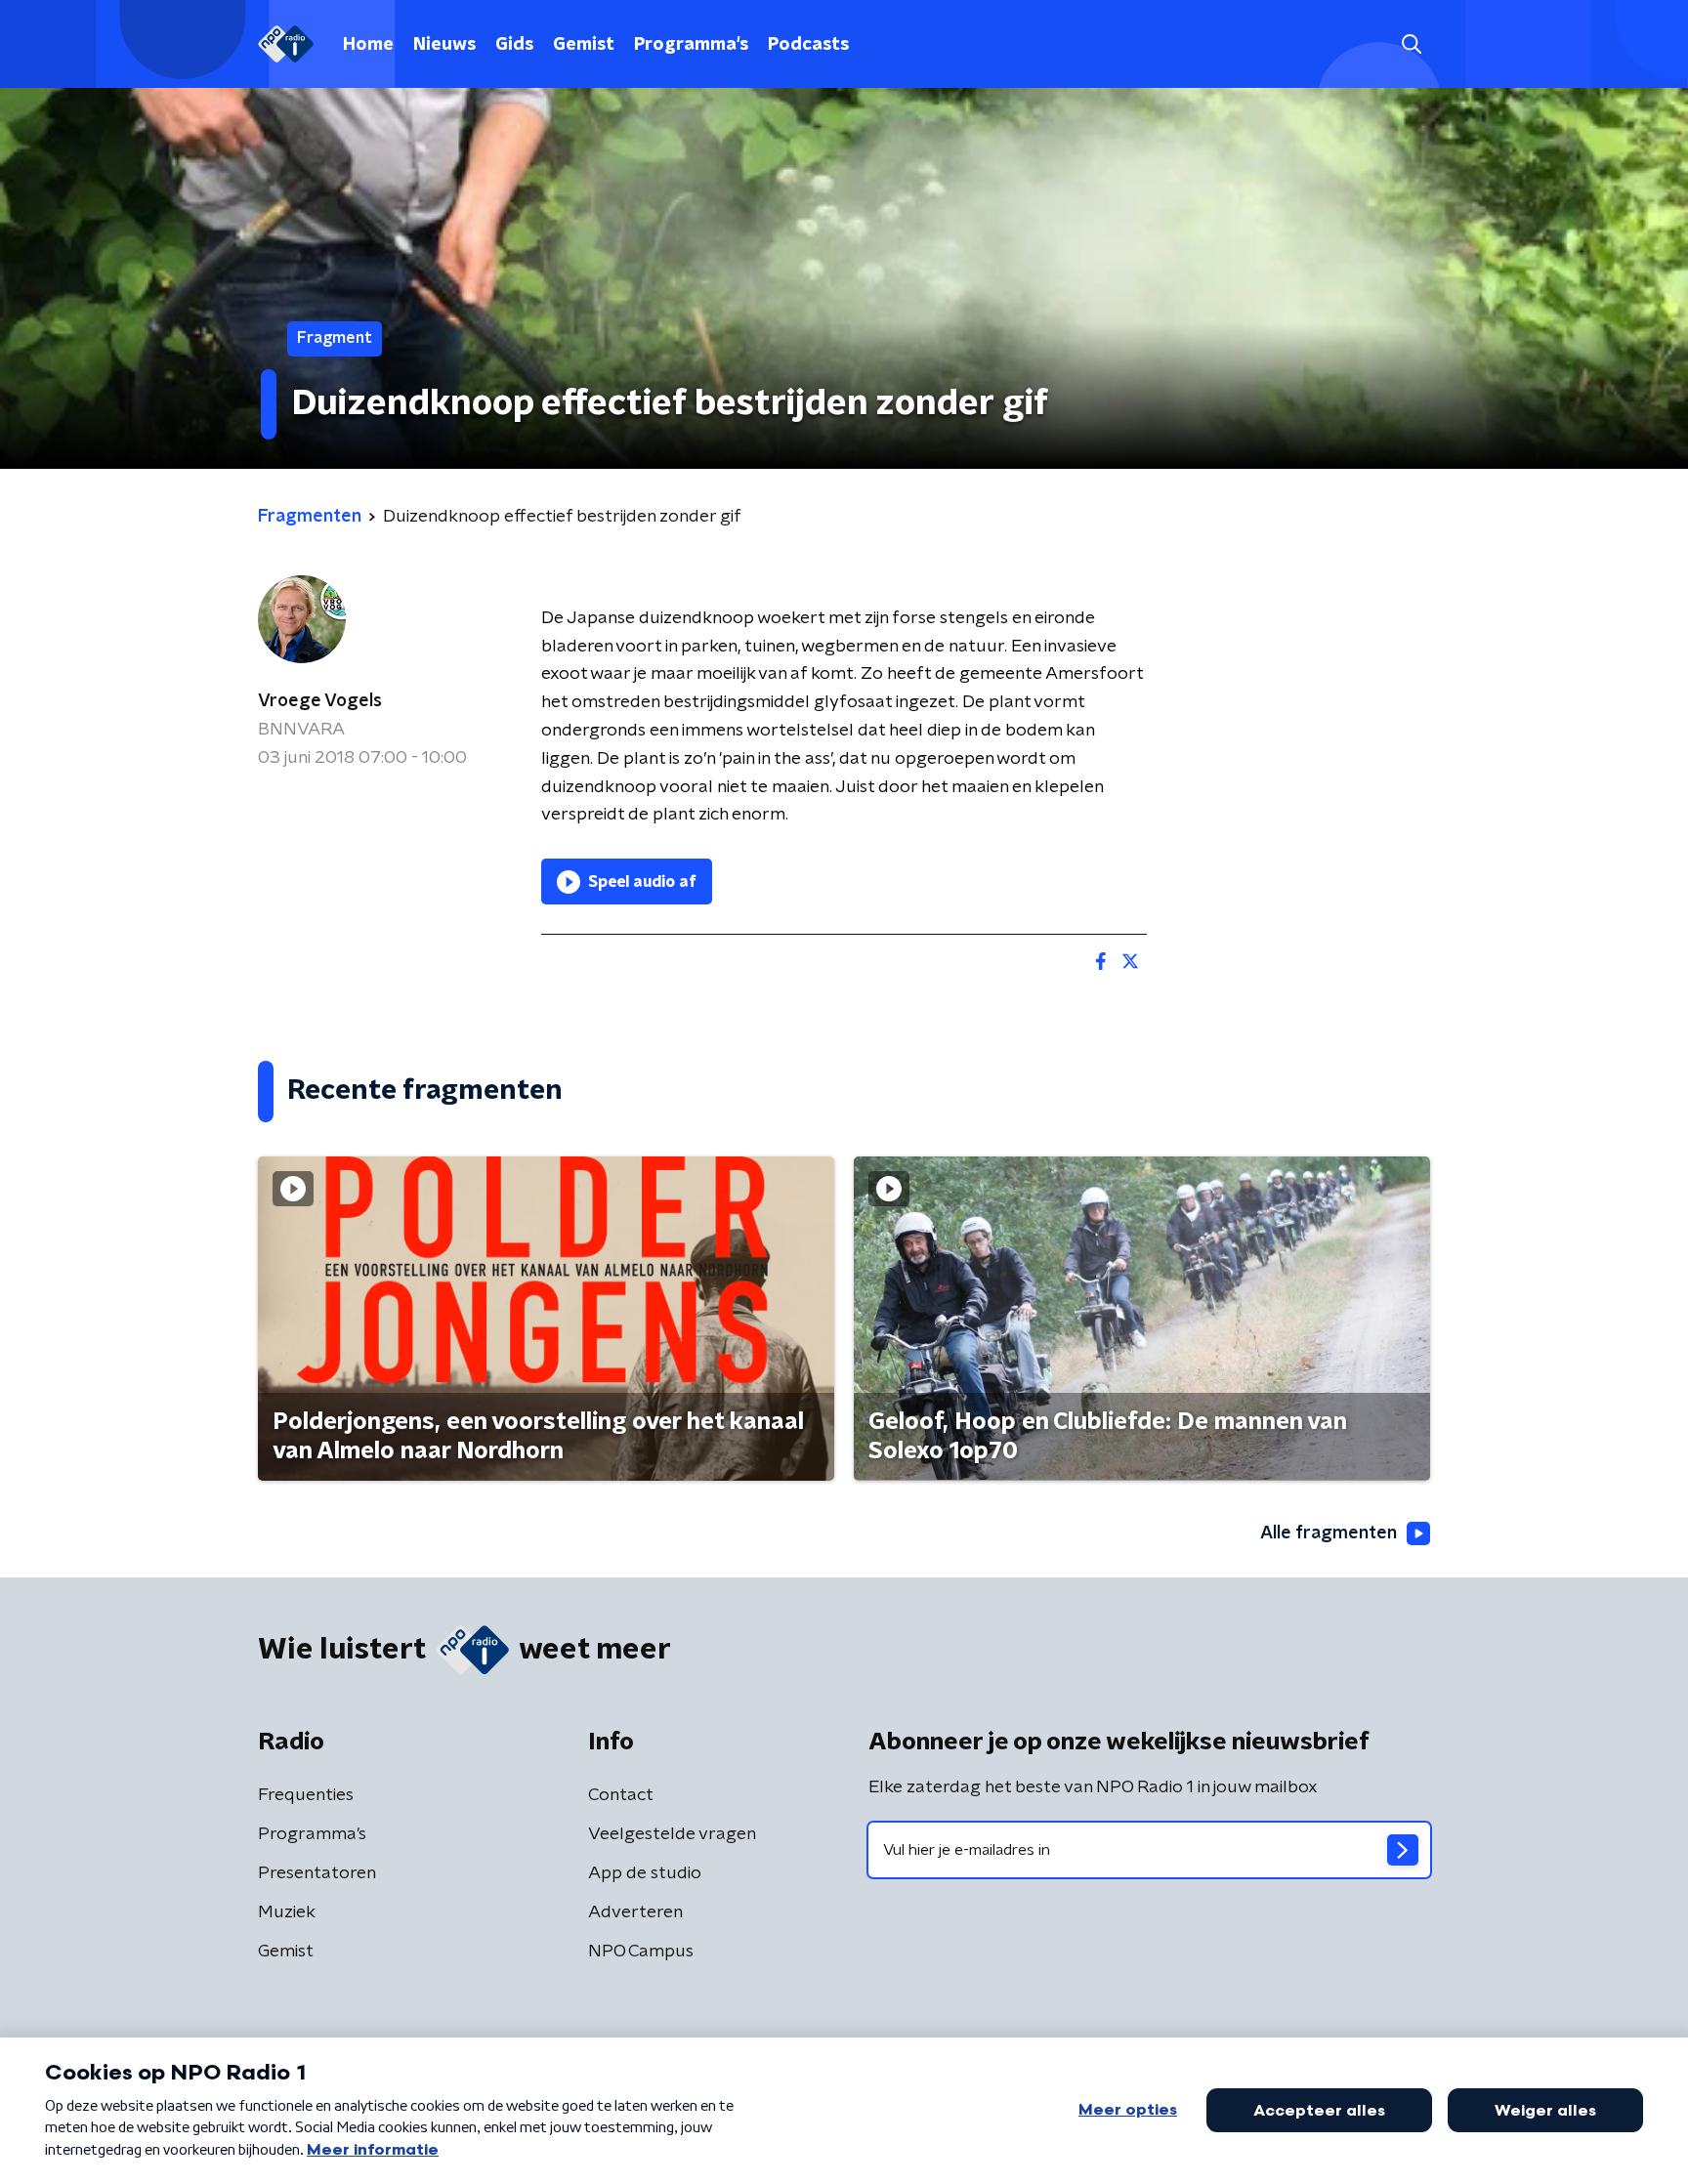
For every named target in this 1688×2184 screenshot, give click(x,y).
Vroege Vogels (320, 701)
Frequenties (306, 1795)
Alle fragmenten (1329, 1533)
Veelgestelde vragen (672, 1834)
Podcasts (808, 45)
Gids (514, 45)
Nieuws (444, 45)
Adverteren (635, 1912)
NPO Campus (641, 1952)
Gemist (584, 45)
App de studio (645, 1873)
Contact (621, 1795)
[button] (1411, 44)
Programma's (691, 45)
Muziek (287, 1912)
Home (368, 45)
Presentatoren (317, 1873)
